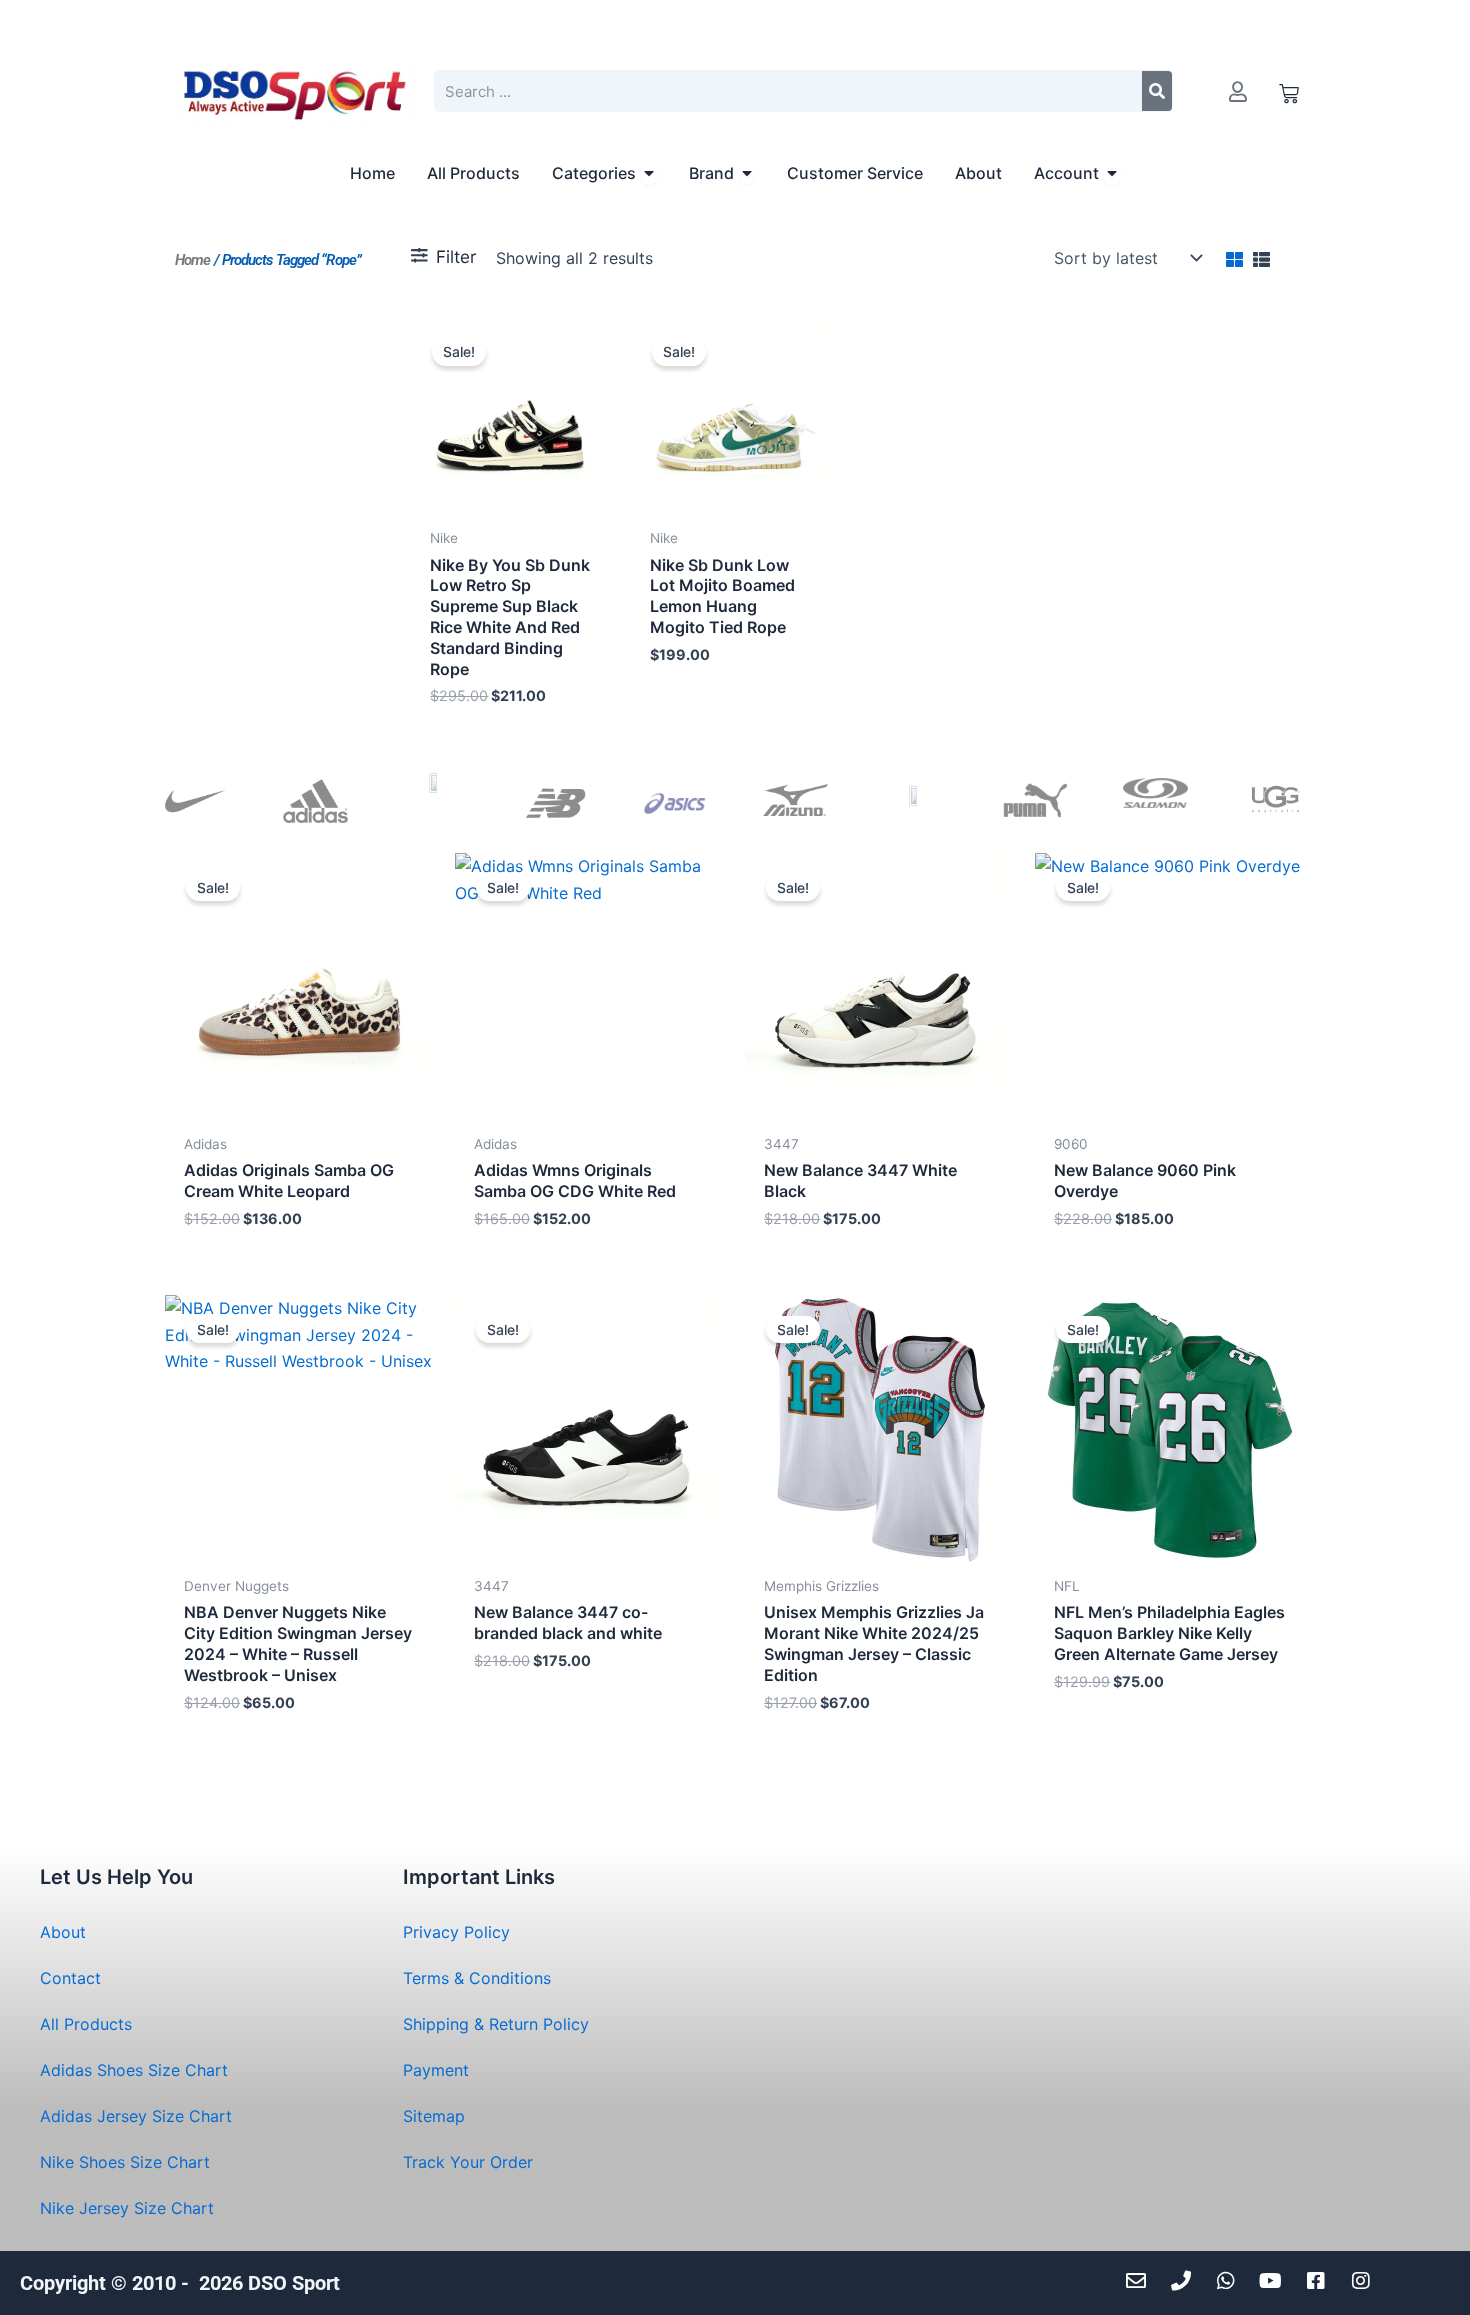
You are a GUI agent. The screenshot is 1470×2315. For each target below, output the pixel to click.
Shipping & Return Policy (496, 2024)
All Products (86, 2024)
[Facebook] (1320, 2281)
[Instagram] (1365, 2281)
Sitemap (434, 2116)
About (63, 1932)
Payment (436, 2070)
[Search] (1157, 91)
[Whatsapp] (1230, 2281)
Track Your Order (468, 2162)
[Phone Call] (1185, 2281)
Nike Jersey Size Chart (127, 2208)
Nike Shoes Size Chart (125, 2162)
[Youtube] (1275, 2281)
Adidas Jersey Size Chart (136, 2116)
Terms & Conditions (477, 1978)
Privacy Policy (456, 1932)
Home (192, 260)
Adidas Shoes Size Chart (134, 2070)
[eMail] (1140, 2281)
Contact (70, 1978)
